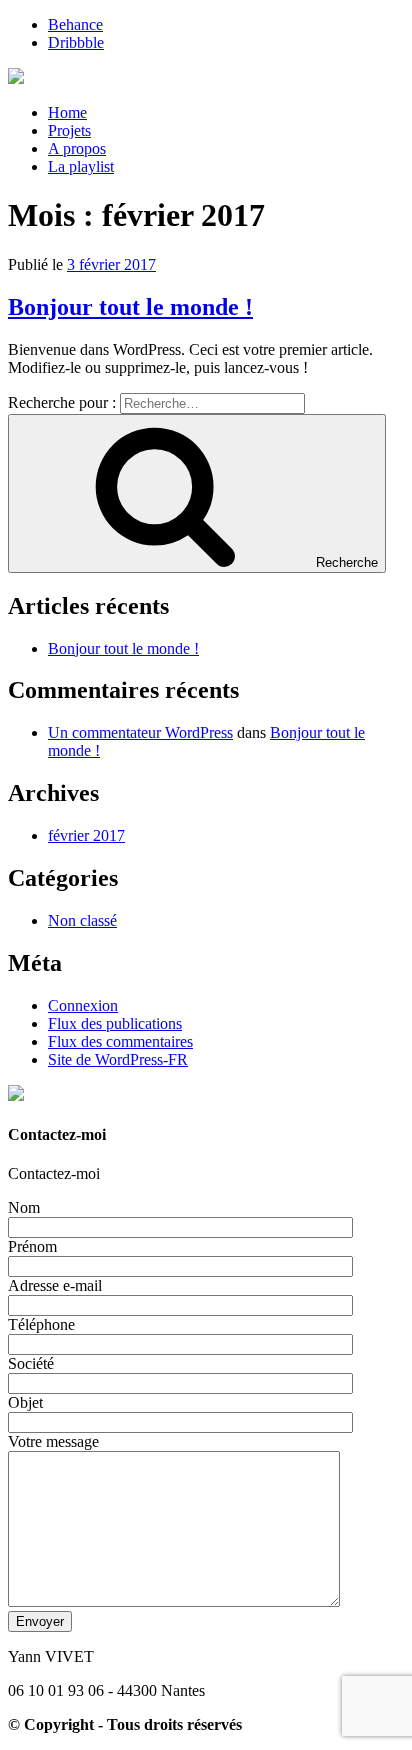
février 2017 (86, 835)
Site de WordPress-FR (118, 1059)
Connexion (83, 1005)
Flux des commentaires (120, 1041)
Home (67, 112)
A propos (77, 148)
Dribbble (76, 42)
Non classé (82, 920)
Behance (75, 24)
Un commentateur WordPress (140, 732)
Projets (69, 130)
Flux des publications (115, 1023)
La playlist (81, 166)
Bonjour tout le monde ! (130, 307)
